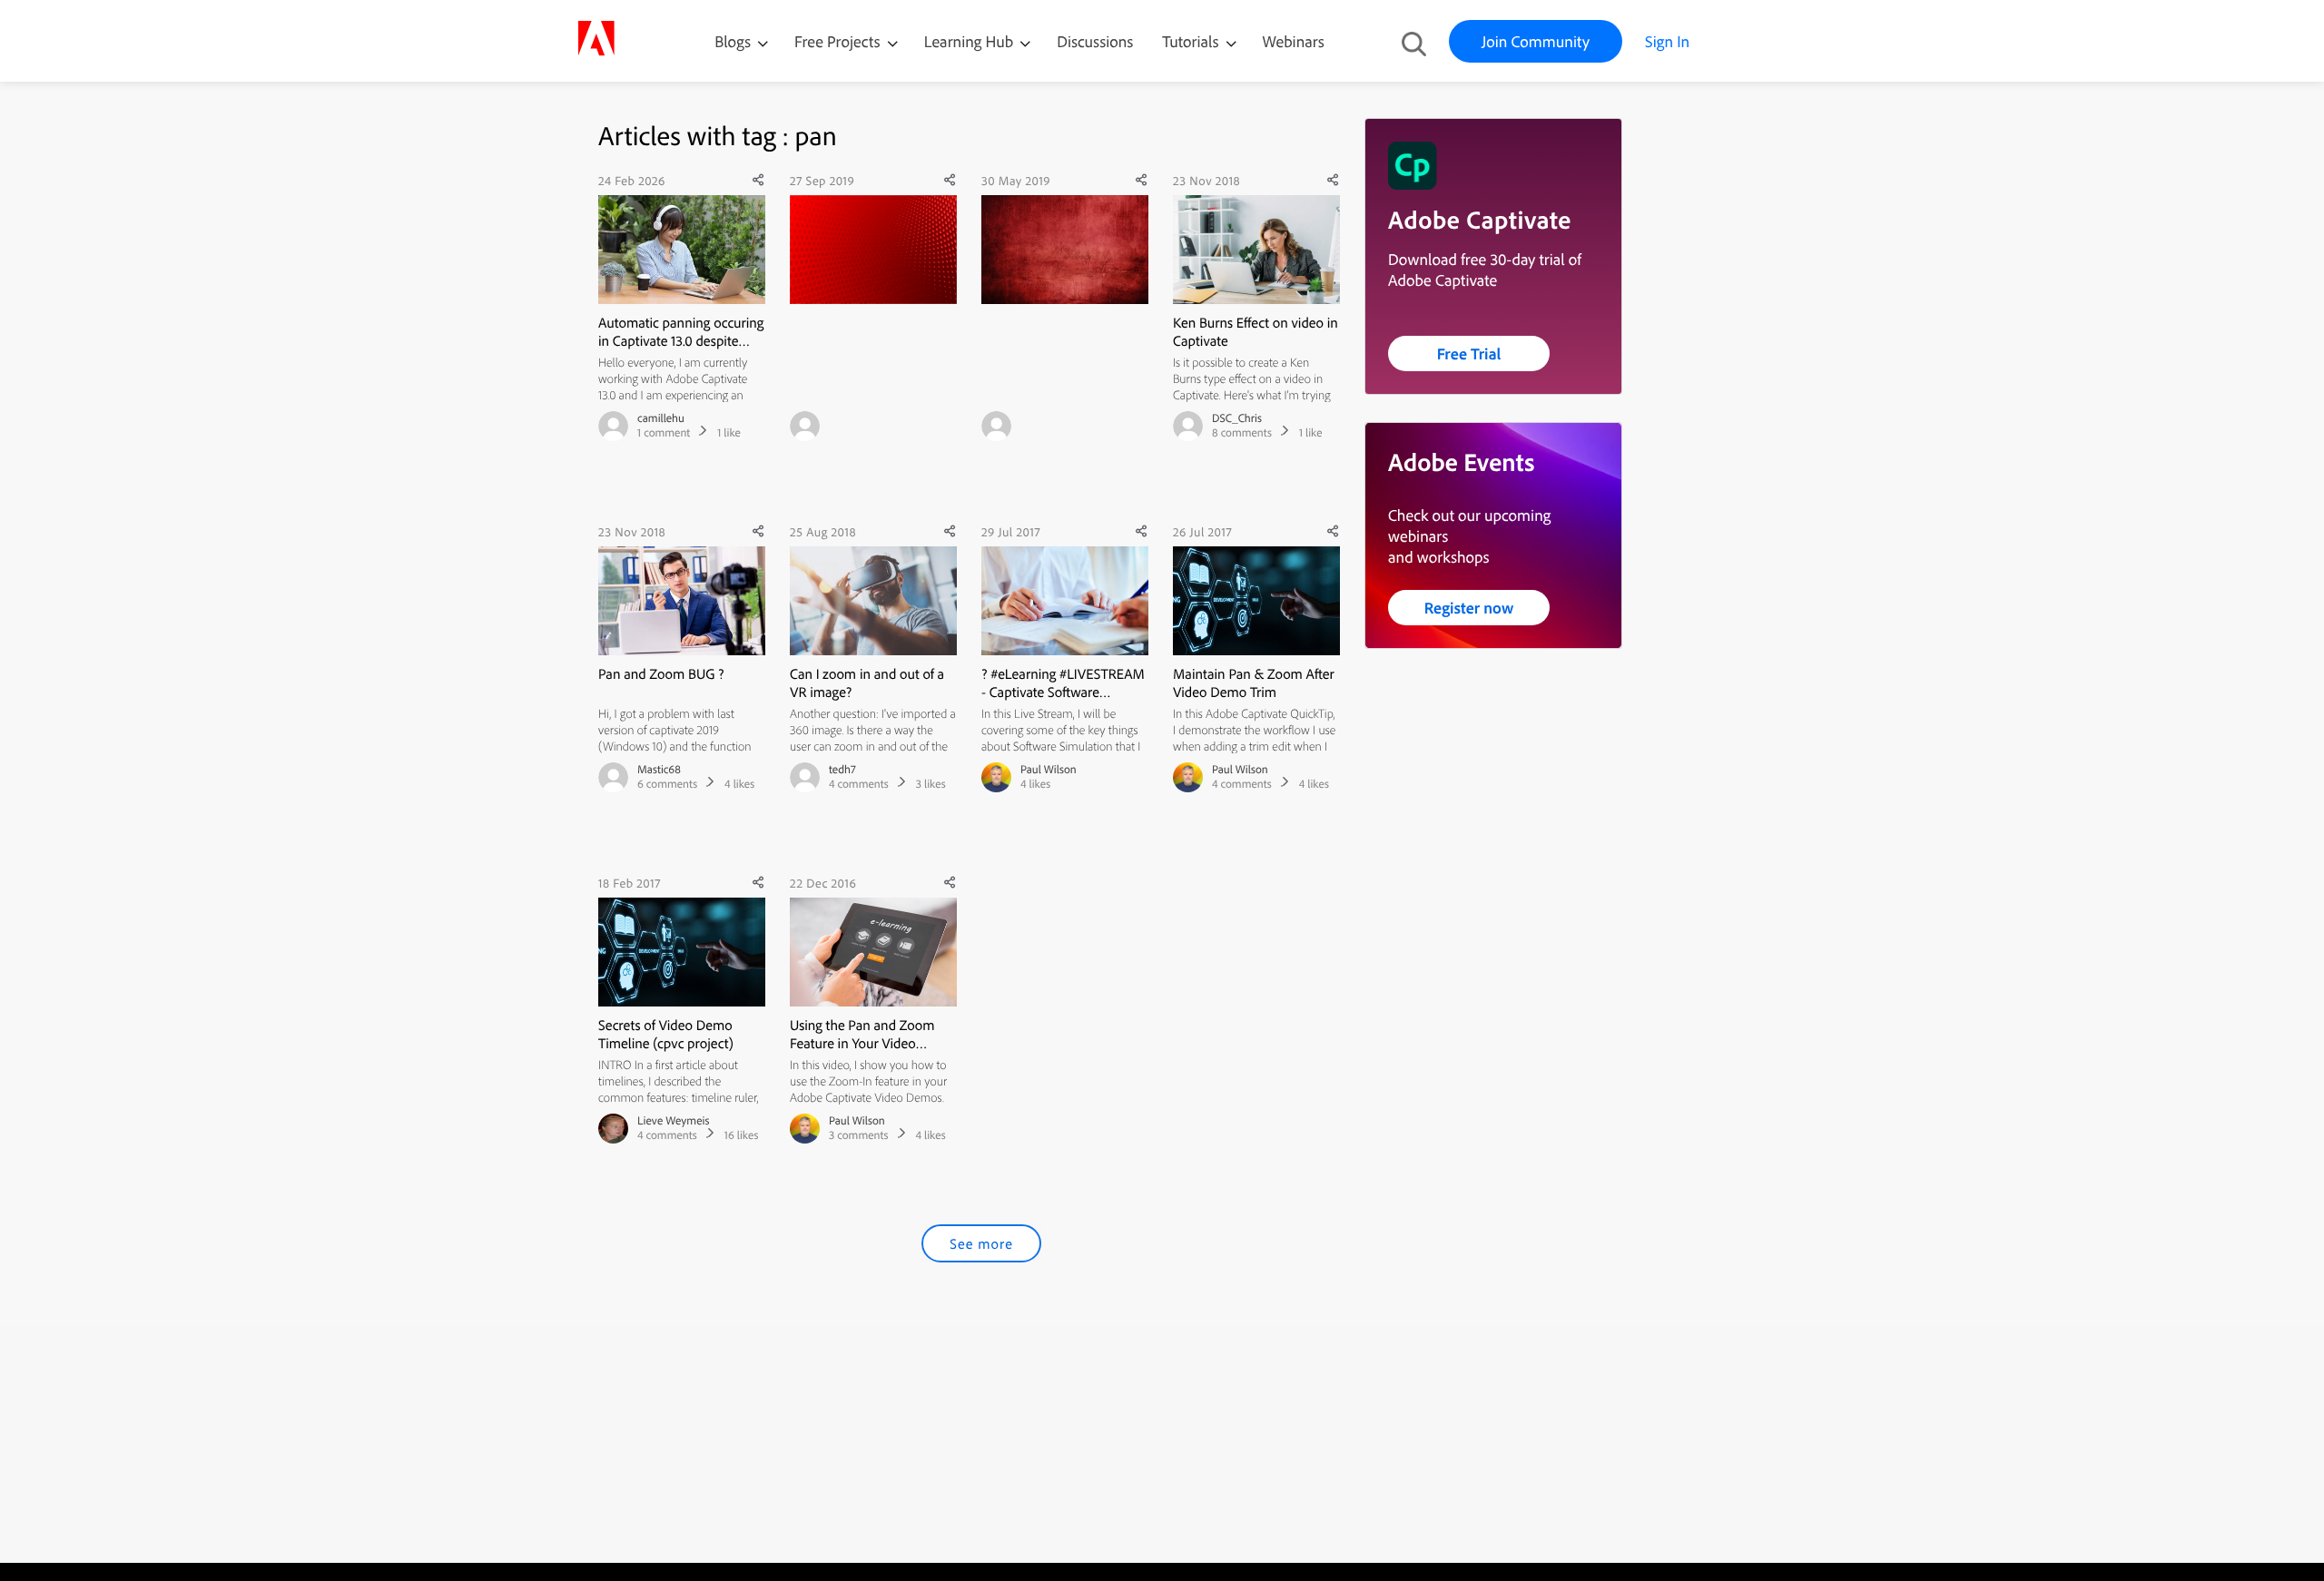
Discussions (1095, 41)
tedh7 (842, 770)
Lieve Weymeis (673, 1121)
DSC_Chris (1237, 418)
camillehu (661, 418)
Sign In (1667, 41)
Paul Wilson (1049, 770)
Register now (1469, 608)
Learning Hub (971, 41)
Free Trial (1469, 354)
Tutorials (1192, 41)
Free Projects (839, 41)
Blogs (733, 41)
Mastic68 (659, 770)
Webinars (1294, 41)
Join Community (1536, 41)
